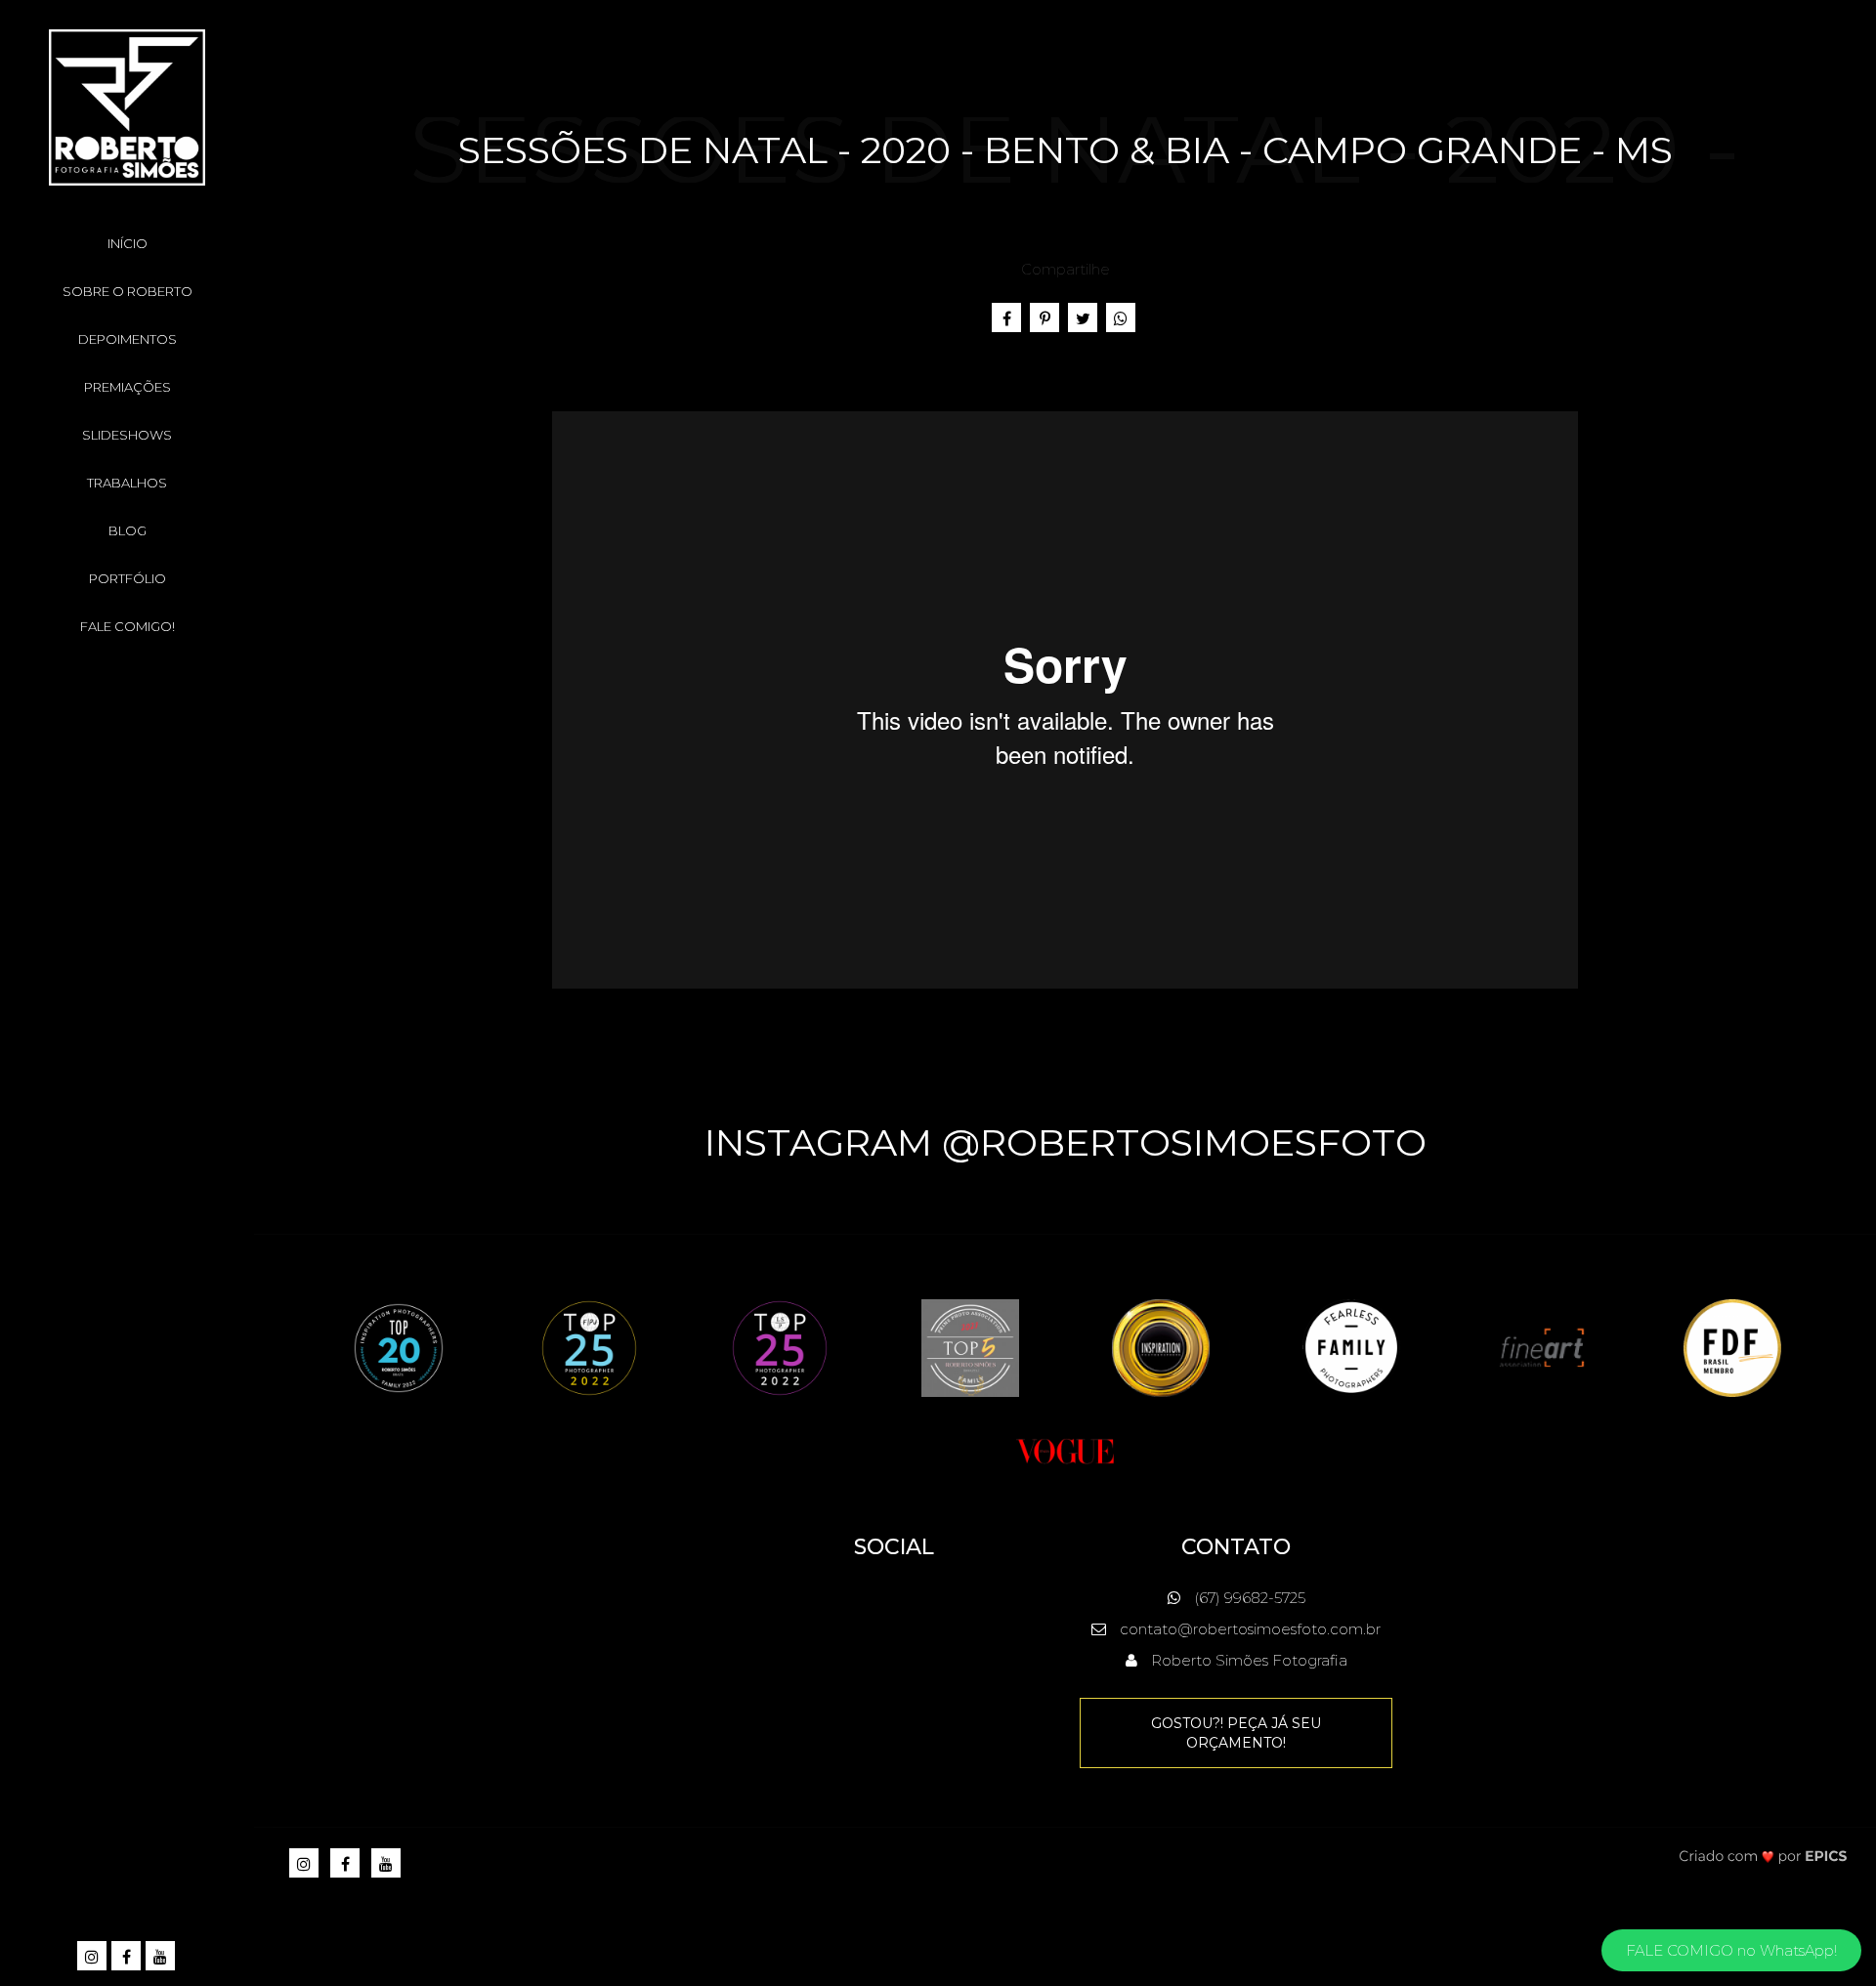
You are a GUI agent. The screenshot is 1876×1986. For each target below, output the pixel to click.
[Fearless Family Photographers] (1351, 1347)
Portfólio (128, 578)
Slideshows (127, 435)
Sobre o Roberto (128, 291)
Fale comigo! (128, 626)
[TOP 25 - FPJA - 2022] (589, 1347)
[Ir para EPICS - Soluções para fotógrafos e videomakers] (1763, 1856)
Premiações (128, 387)
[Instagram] (93, 1957)
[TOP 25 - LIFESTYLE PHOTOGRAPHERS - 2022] (780, 1347)
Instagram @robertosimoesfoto (1066, 1142)
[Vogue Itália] (1065, 1449)
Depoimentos (128, 339)
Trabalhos (127, 483)
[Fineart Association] (1542, 1347)
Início (128, 243)
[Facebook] (128, 1957)
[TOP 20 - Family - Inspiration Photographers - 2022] (399, 1347)
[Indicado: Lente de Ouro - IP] (1161, 1347)
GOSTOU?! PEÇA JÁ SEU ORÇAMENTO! (1236, 1733)
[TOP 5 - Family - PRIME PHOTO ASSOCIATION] (970, 1347)
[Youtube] (162, 1957)
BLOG (128, 530)
